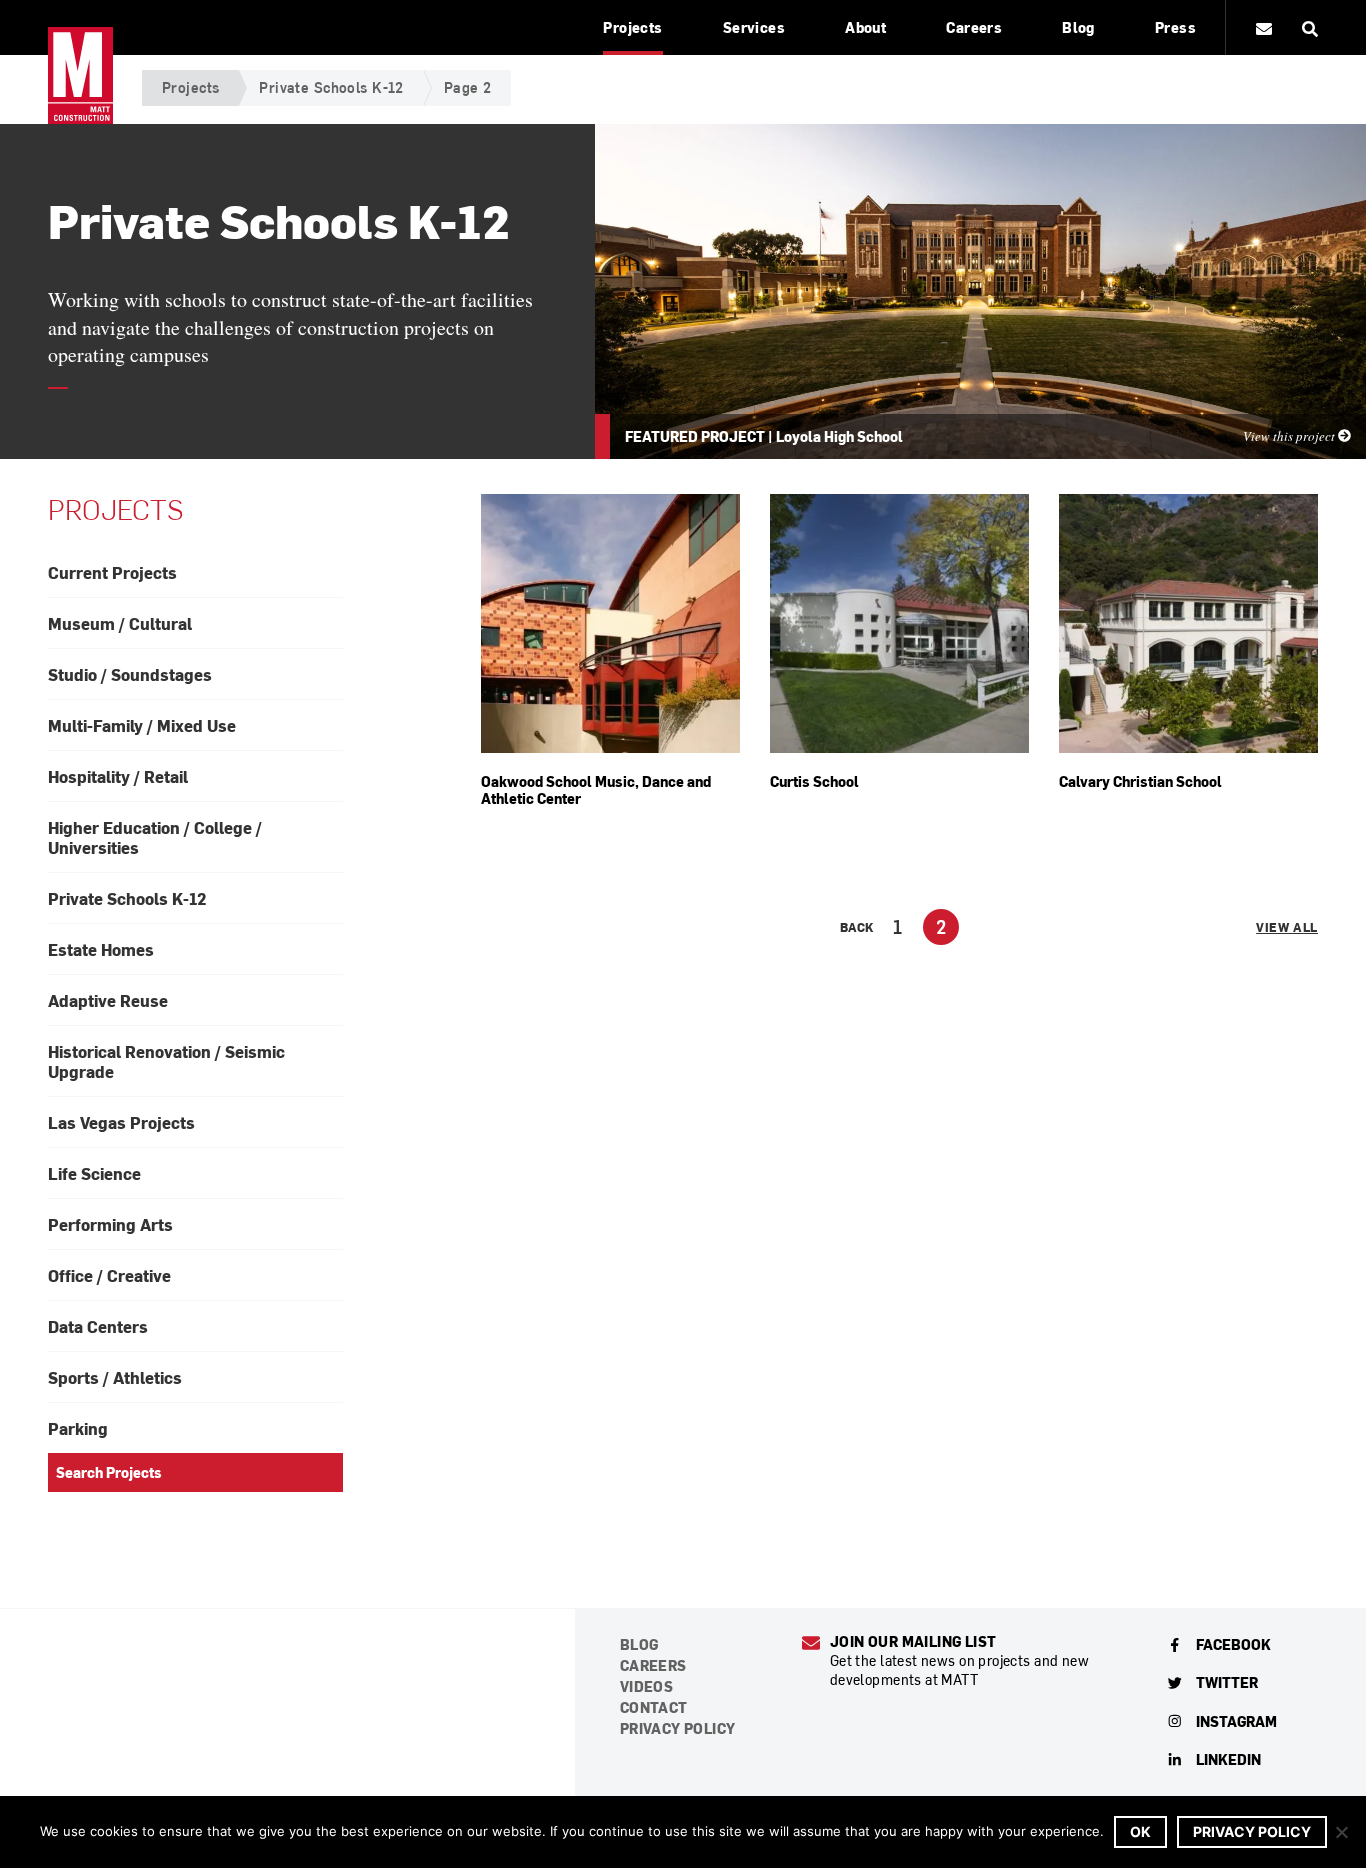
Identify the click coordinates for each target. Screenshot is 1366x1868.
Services (754, 27)
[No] (1341, 1832)
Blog (1078, 27)
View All (1287, 927)
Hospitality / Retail (118, 776)
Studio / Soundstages (130, 674)
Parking (78, 1428)
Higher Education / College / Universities (155, 837)
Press (1175, 27)
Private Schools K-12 (331, 87)
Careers (974, 27)
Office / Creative (109, 1275)
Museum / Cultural (120, 623)
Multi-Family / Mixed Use (142, 725)
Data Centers (98, 1326)
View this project (1290, 436)
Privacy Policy (678, 1728)
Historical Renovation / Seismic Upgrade (166, 1061)
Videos (647, 1686)
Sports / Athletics (115, 1377)
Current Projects (112, 572)
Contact (654, 1707)
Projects (632, 27)
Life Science (94, 1173)
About (865, 27)
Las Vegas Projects (121, 1122)
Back (856, 927)
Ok (1140, 1831)
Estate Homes (101, 949)
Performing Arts (110, 1224)
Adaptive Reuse (108, 1000)
